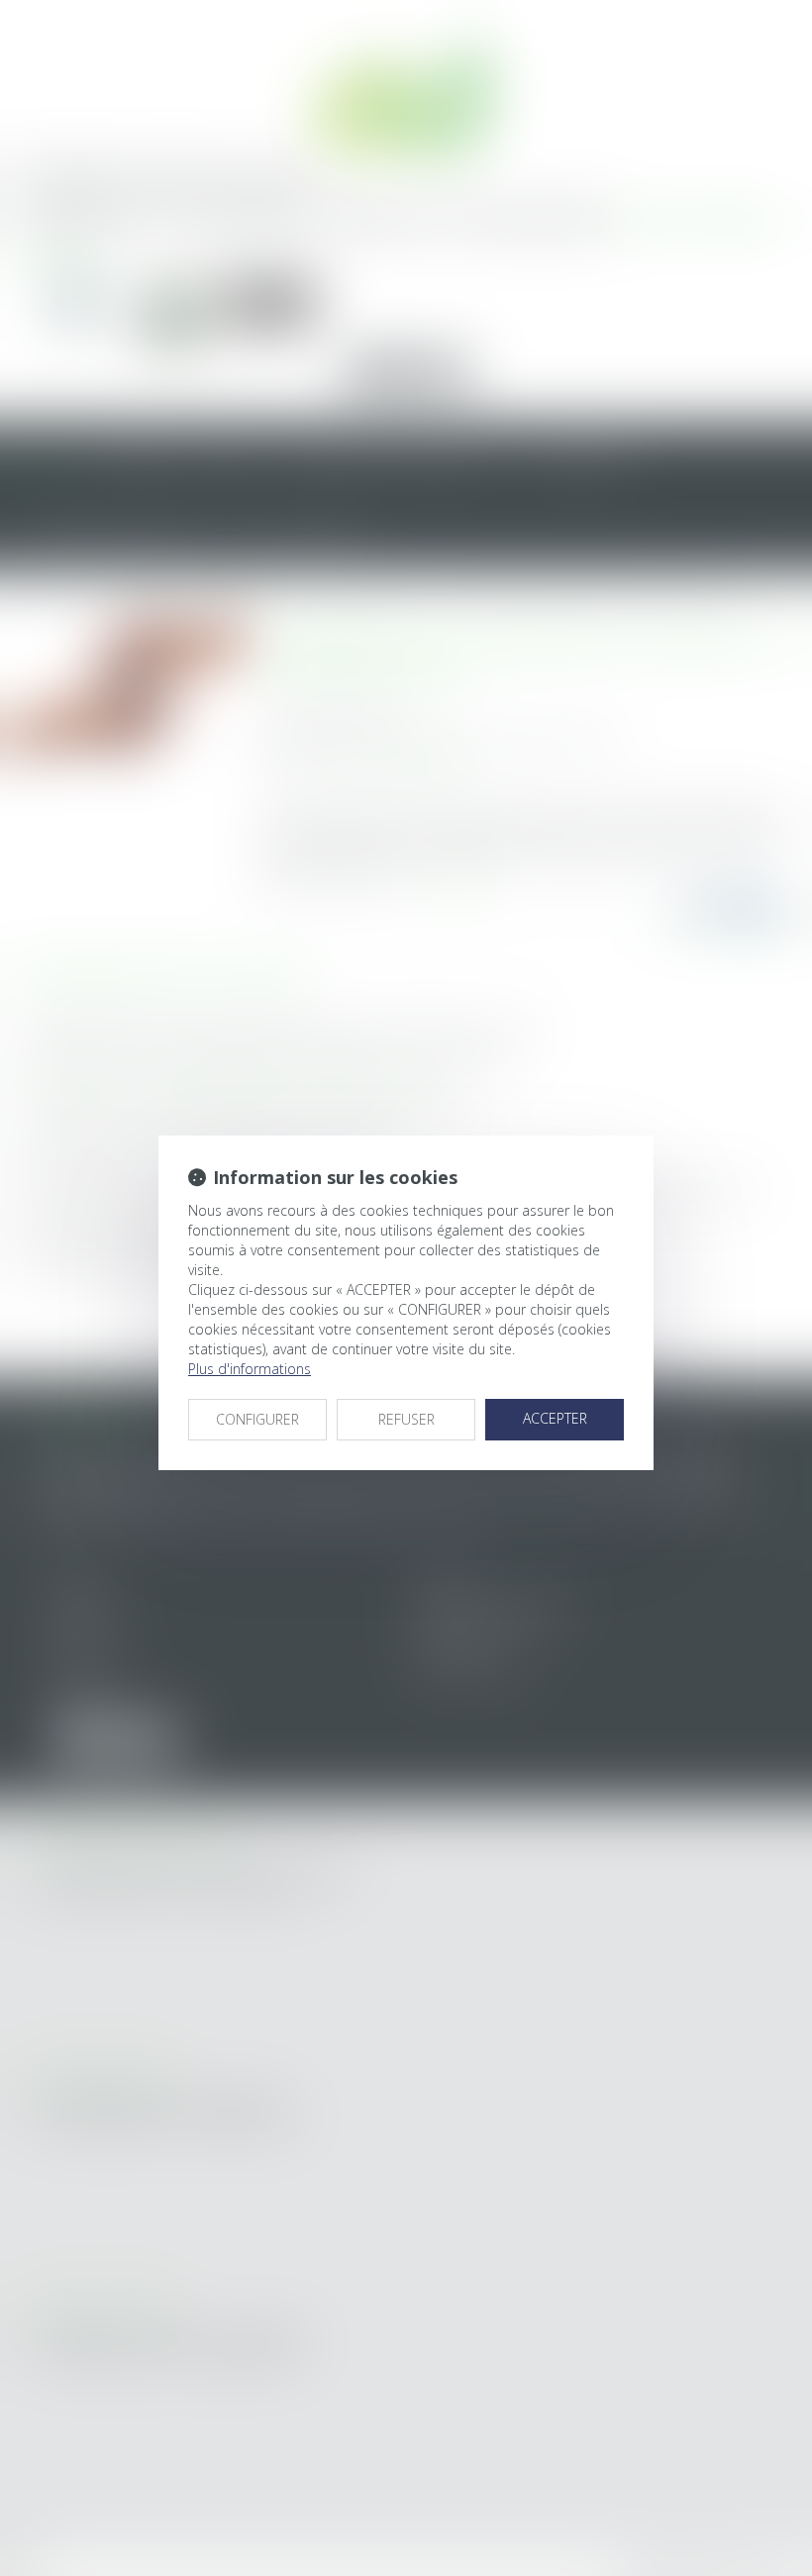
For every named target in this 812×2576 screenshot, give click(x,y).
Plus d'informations (250, 1369)
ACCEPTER (555, 1418)
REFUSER (406, 1419)
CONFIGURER (257, 1419)
